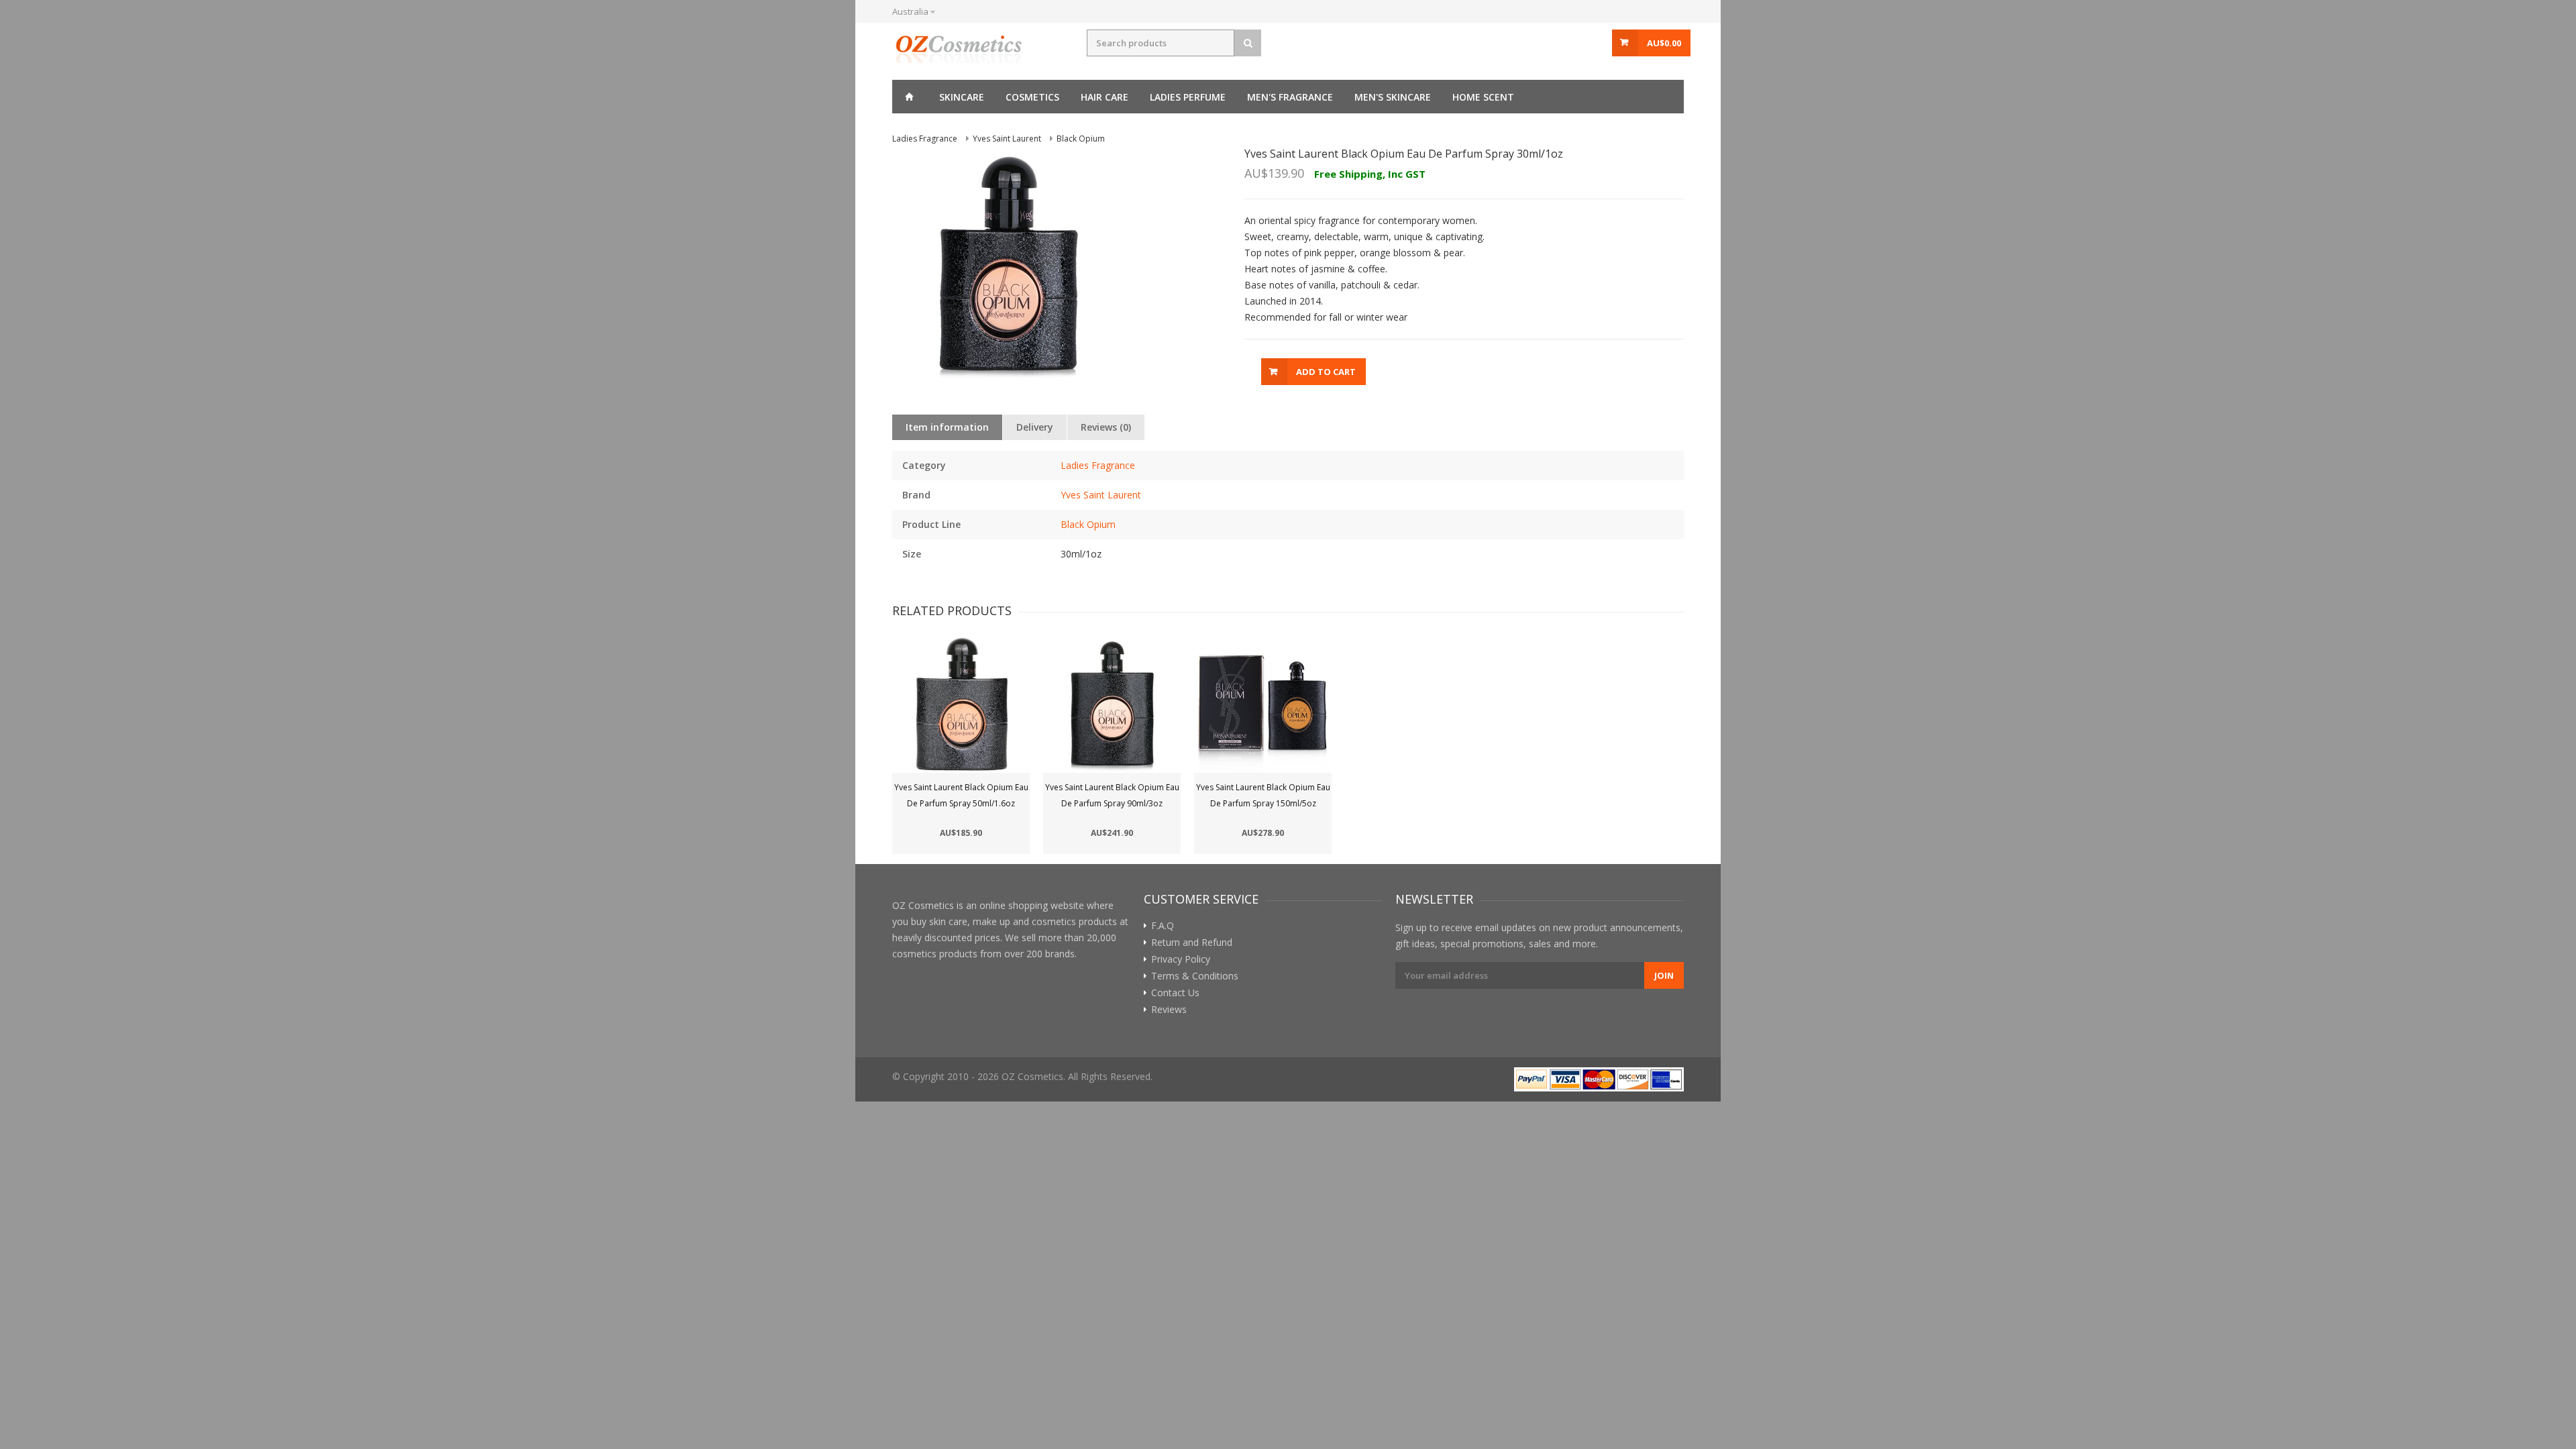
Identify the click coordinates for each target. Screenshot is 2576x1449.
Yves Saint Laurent (1101, 495)
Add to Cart (1326, 372)
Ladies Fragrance (1098, 465)
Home (909, 97)
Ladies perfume (1188, 97)
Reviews (1169, 1010)
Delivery (1035, 427)
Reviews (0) (1106, 427)
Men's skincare (1393, 97)
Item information (947, 427)
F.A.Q (1163, 926)
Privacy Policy (1181, 959)
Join (1664, 975)
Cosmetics (1032, 97)
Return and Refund (1192, 943)
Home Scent (1483, 97)
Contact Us (1175, 993)
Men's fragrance (1290, 97)
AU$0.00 (1664, 43)
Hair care (1105, 97)
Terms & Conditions (1195, 976)
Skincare (962, 97)
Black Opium (1088, 524)
